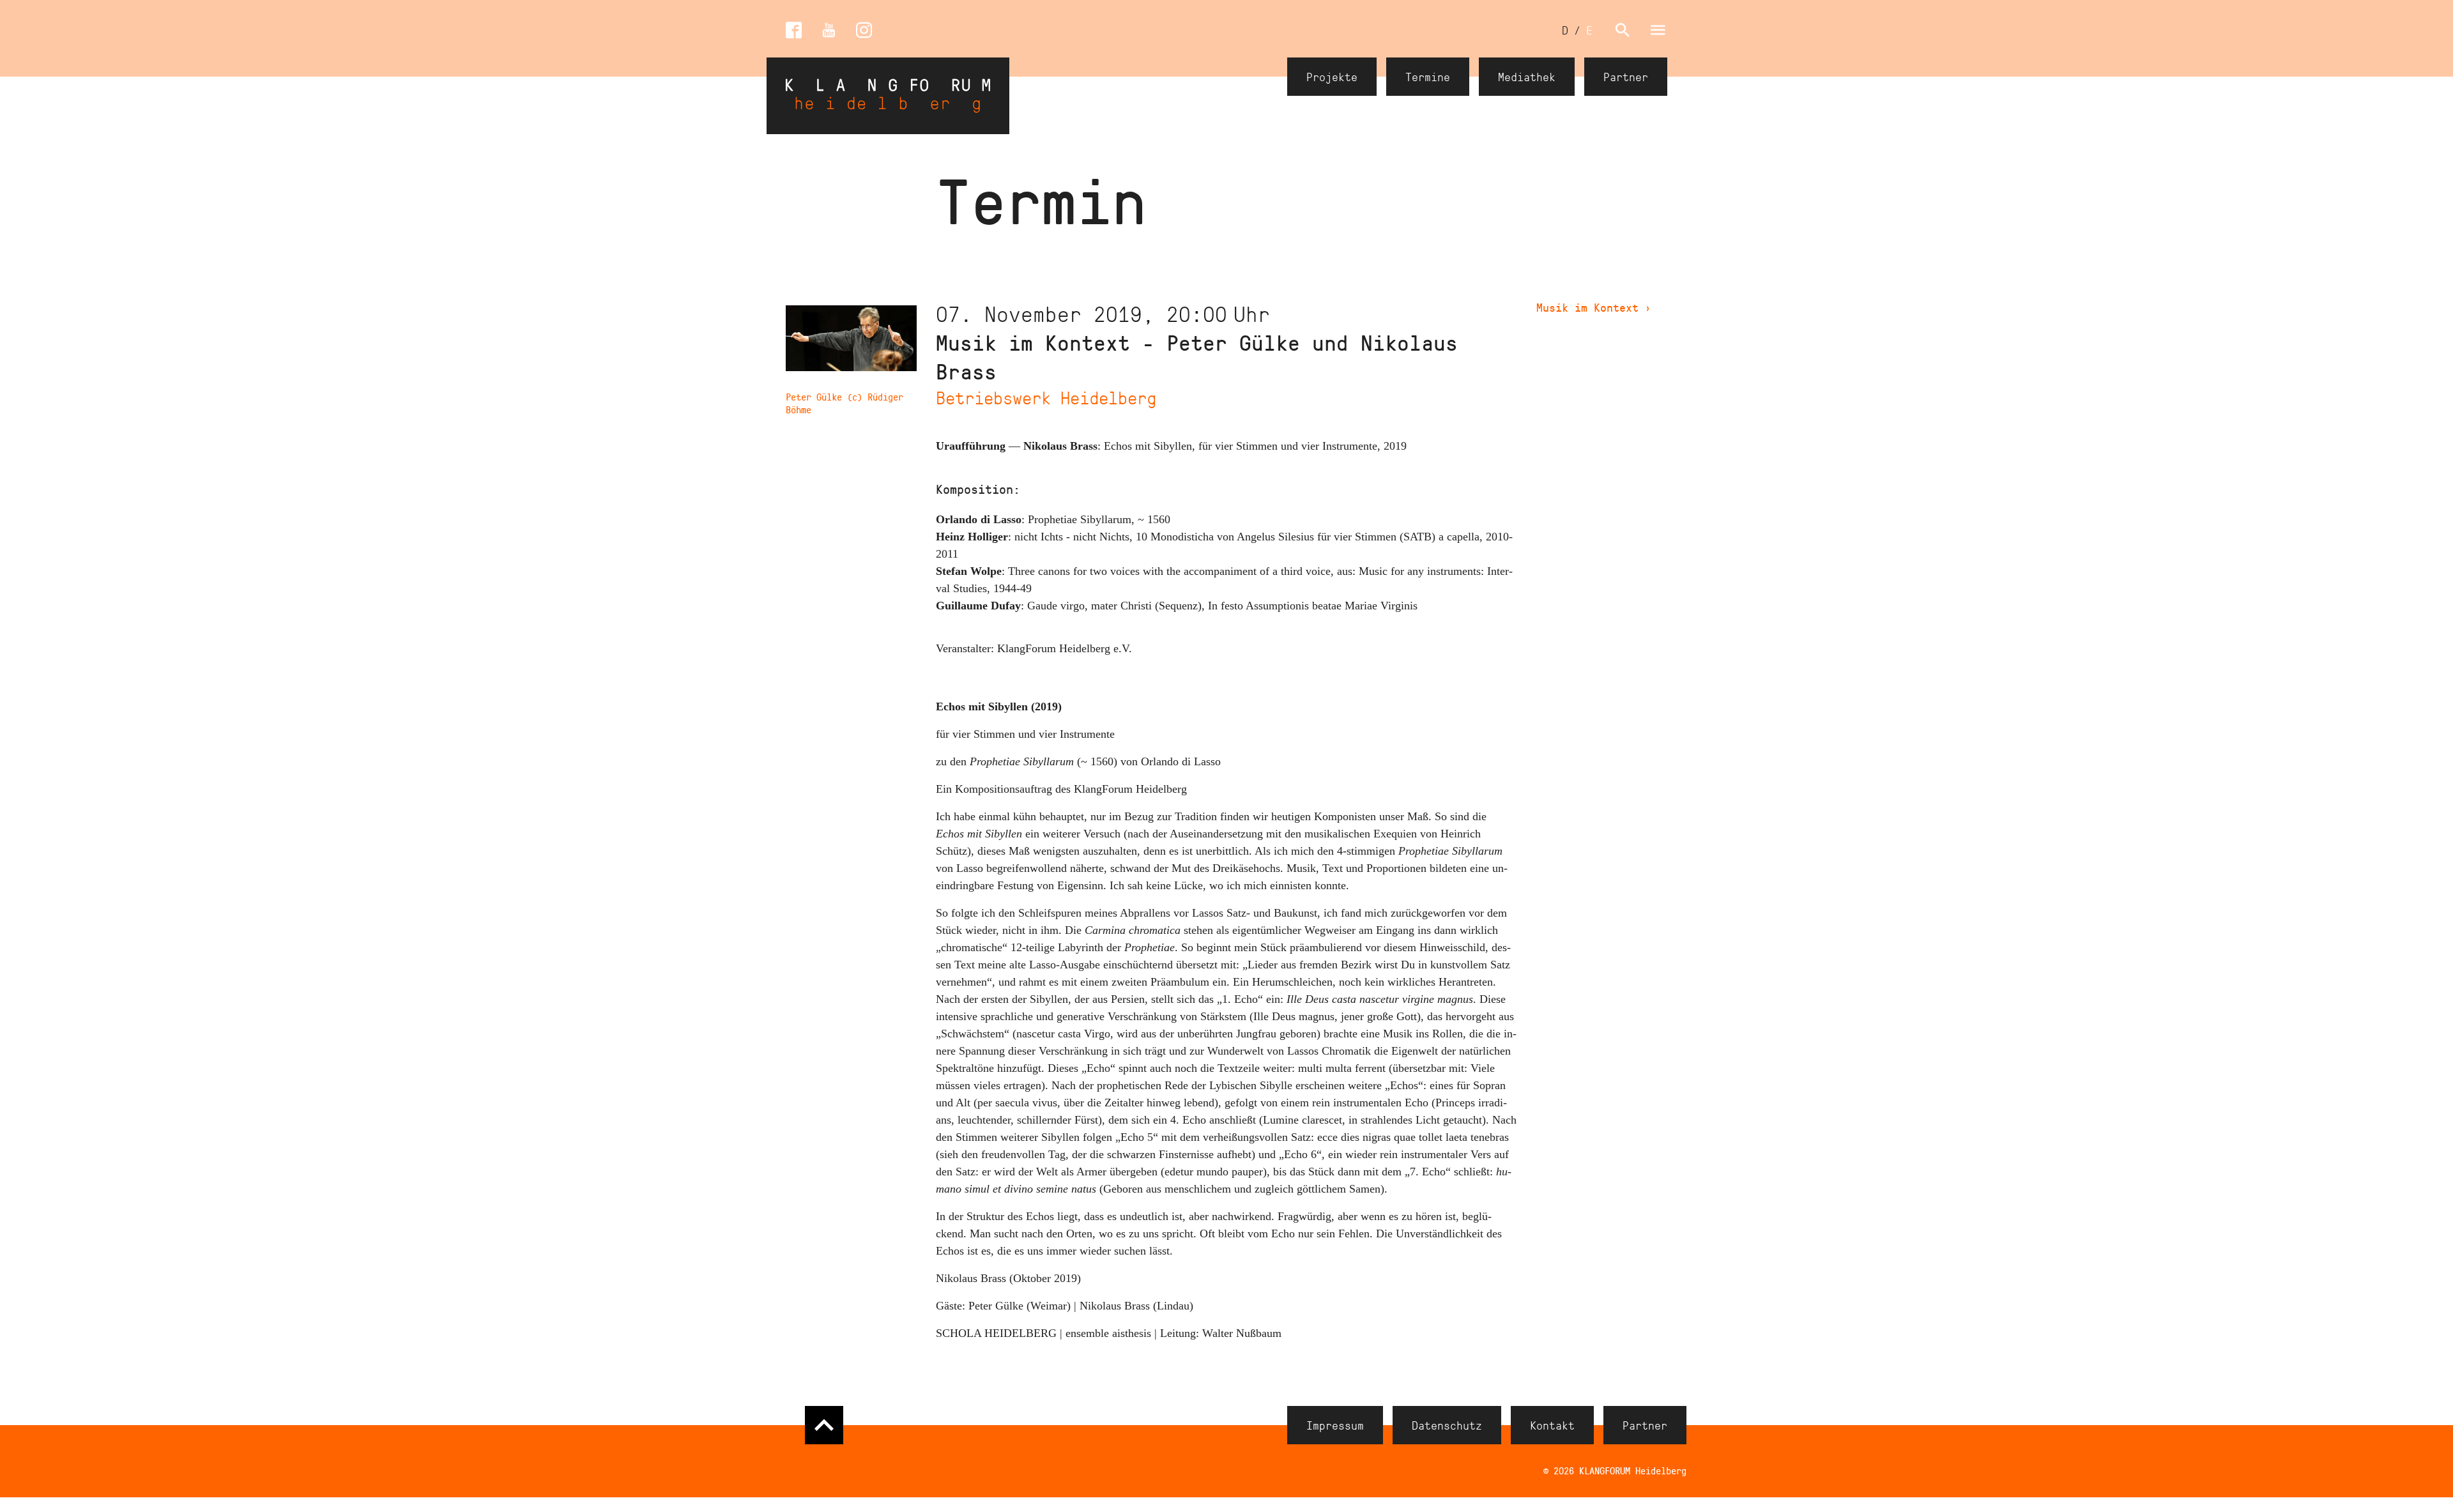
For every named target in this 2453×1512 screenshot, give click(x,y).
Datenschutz (1447, 1425)
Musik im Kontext (1594, 307)
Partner (1626, 77)
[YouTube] (829, 30)
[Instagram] (864, 30)
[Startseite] (888, 96)
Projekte (1332, 77)
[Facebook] (794, 30)
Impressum (1335, 1425)
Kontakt (1552, 1425)
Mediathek (1527, 77)
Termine (1428, 77)
